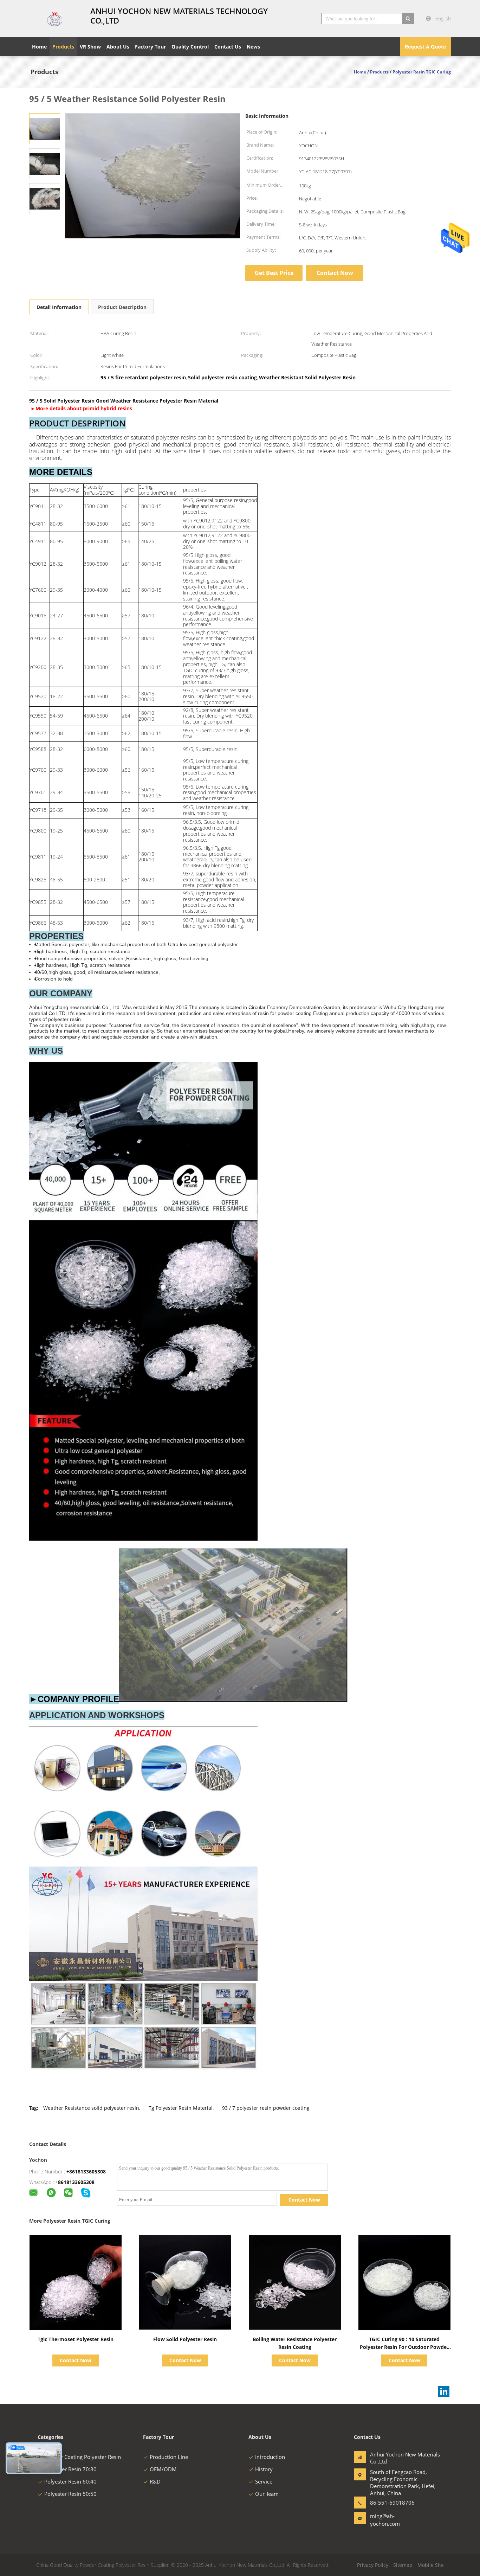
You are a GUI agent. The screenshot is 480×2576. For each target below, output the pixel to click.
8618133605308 (76, 2182)
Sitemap (403, 2565)
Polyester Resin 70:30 (70, 2469)
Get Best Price (274, 273)
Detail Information (59, 307)
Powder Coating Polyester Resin (83, 2457)
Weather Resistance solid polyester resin (91, 2108)
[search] (408, 19)
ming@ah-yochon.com (385, 2520)
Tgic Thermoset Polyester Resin (76, 2339)
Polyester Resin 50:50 (70, 2494)
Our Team (267, 2494)
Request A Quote (425, 47)
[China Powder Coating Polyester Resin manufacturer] (56, 19)
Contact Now (335, 273)
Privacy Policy (373, 2565)
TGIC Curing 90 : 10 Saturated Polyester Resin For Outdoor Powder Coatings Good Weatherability (404, 2347)
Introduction (270, 2457)
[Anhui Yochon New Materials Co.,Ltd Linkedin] (444, 2391)
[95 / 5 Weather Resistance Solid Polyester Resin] (45, 128)
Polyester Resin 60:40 (70, 2481)
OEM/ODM (163, 2469)
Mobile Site (431, 2565)
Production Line (169, 2457)
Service (264, 2481)
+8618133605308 (86, 2172)
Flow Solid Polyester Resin (185, 2339)
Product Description (122, 307)
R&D (155, 2481)
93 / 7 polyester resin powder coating (266, 2108)
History (264, 2469)
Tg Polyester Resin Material (181, 2108)
